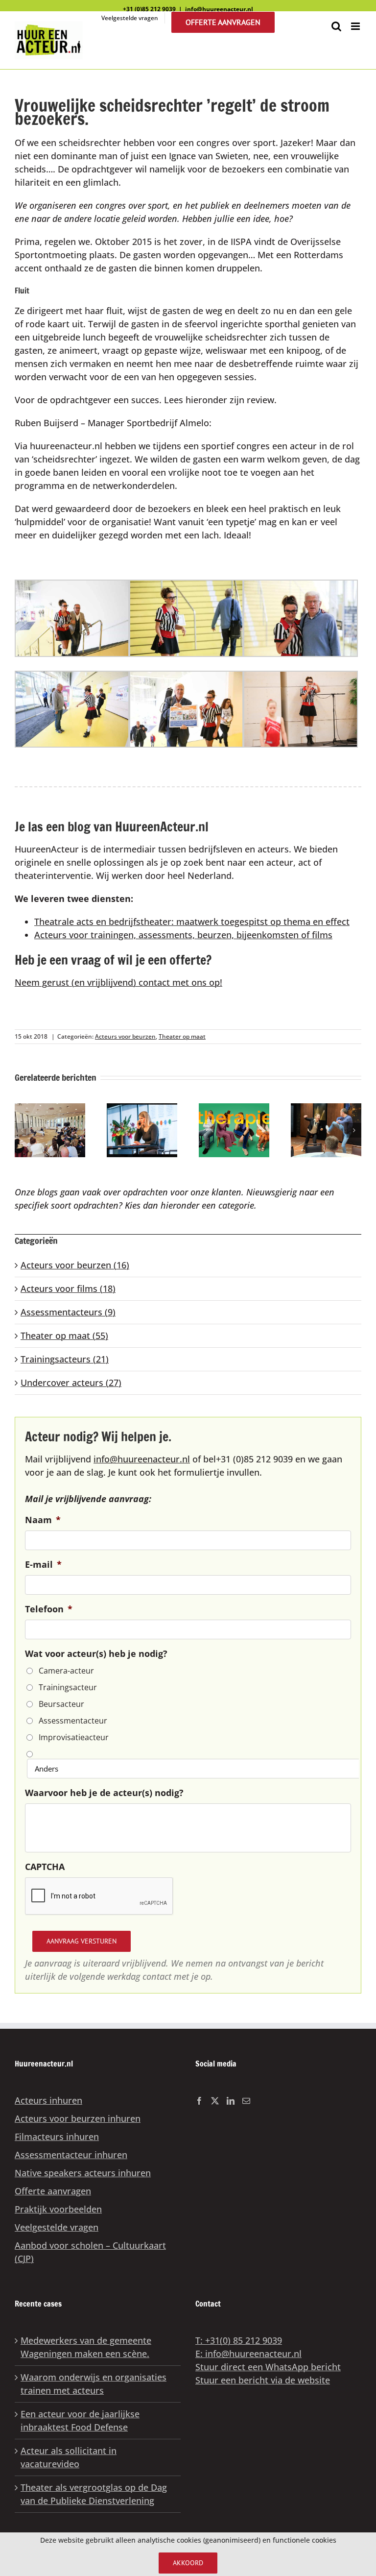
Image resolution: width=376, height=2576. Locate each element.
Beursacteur (61, 1704)
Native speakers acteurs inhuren (83, 2173)
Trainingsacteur (68, 1687)
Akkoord (188, 2563)
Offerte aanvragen (53, 2191)
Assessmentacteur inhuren (71, 2155)
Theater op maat (182, 1036)
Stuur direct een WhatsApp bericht (268, 2367)
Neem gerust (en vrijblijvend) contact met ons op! (118, 982)
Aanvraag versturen (82, 1941)
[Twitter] (215, 2101)
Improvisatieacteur (74, 1737)
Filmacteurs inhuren (57, 2137)
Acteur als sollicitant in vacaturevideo (69, 2457)
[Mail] (246, 2101)
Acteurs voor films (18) (68, 1288)
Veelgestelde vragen (57, 2227)
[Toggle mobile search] (336, 26)
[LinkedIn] (231, 2101)
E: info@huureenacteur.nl (248, 2354)
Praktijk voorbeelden (58, 2209)
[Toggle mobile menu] (356, 26)
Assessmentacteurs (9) (68, 1312)
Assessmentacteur (73, 1721)
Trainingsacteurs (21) (65, 1359)
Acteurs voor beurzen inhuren (78, 2118)
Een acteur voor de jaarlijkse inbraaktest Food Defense (80, 2420)
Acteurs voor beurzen (125, 1036)
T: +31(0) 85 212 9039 (239, 2340)
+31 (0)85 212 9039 (149, 9)
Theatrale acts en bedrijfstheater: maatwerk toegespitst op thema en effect (192, 922)
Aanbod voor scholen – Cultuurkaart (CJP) (90, 2252)
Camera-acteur (66, 1671)
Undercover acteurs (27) (71, 1383)
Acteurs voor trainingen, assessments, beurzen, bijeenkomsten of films (183, 935)
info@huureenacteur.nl (219, 9)
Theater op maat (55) (64, 1336)
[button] (22, 1130)
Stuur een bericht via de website (263, 2380)
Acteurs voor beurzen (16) (75, 1265)
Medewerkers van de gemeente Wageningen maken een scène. (86, 2347)
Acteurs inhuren (48, 2100)
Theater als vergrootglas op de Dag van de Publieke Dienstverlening (94, 2494)
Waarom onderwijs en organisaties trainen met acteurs (94, 2384)
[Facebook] (199, 2101)
